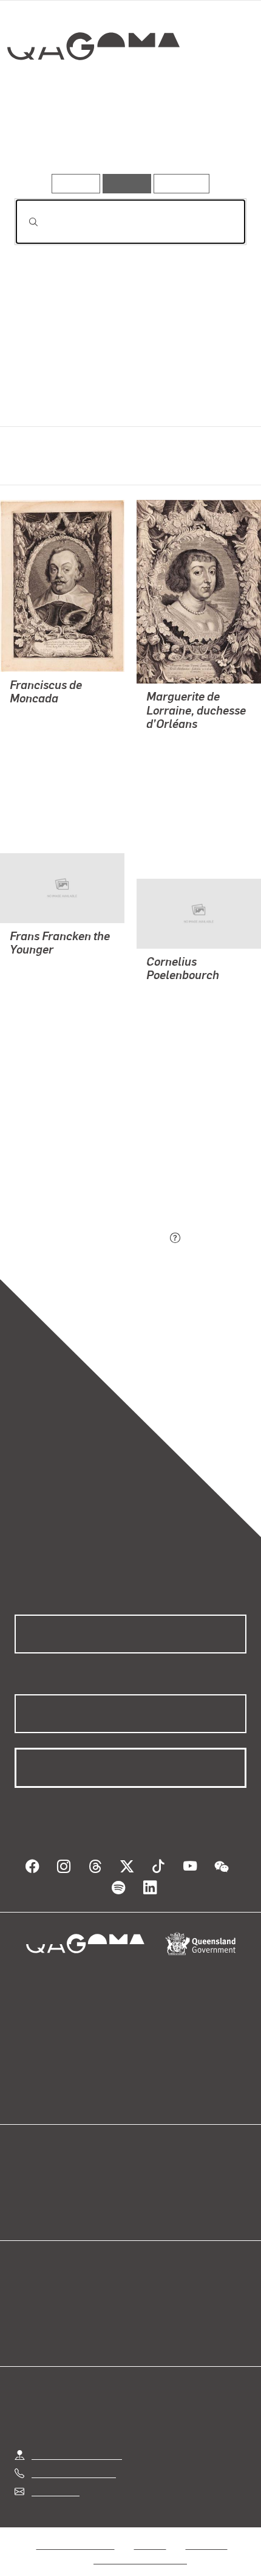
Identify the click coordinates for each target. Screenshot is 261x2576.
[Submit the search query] (24, 222)
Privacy (150, 2533)
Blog (145, 2168)
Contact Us (55, 2480)
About (148, 2182)
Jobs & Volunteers (75, 2533)
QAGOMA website (53, 2182)
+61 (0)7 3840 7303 (73, 2461)
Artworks (50, 139)
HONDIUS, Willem (48, 997)
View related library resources (79, 1170)
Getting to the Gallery (77, 2443)
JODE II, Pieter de (184, 1036)
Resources (182, 183)
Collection (93, 90)
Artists (127, 139)
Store (26, 2197)
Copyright (206, 2533)
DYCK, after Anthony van (62, 746)
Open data (36, 2168)
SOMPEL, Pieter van (189, 771)
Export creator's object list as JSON (90, 1238)
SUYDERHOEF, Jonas (56, 717)
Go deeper (208, 139)
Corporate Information (140, 2548)
